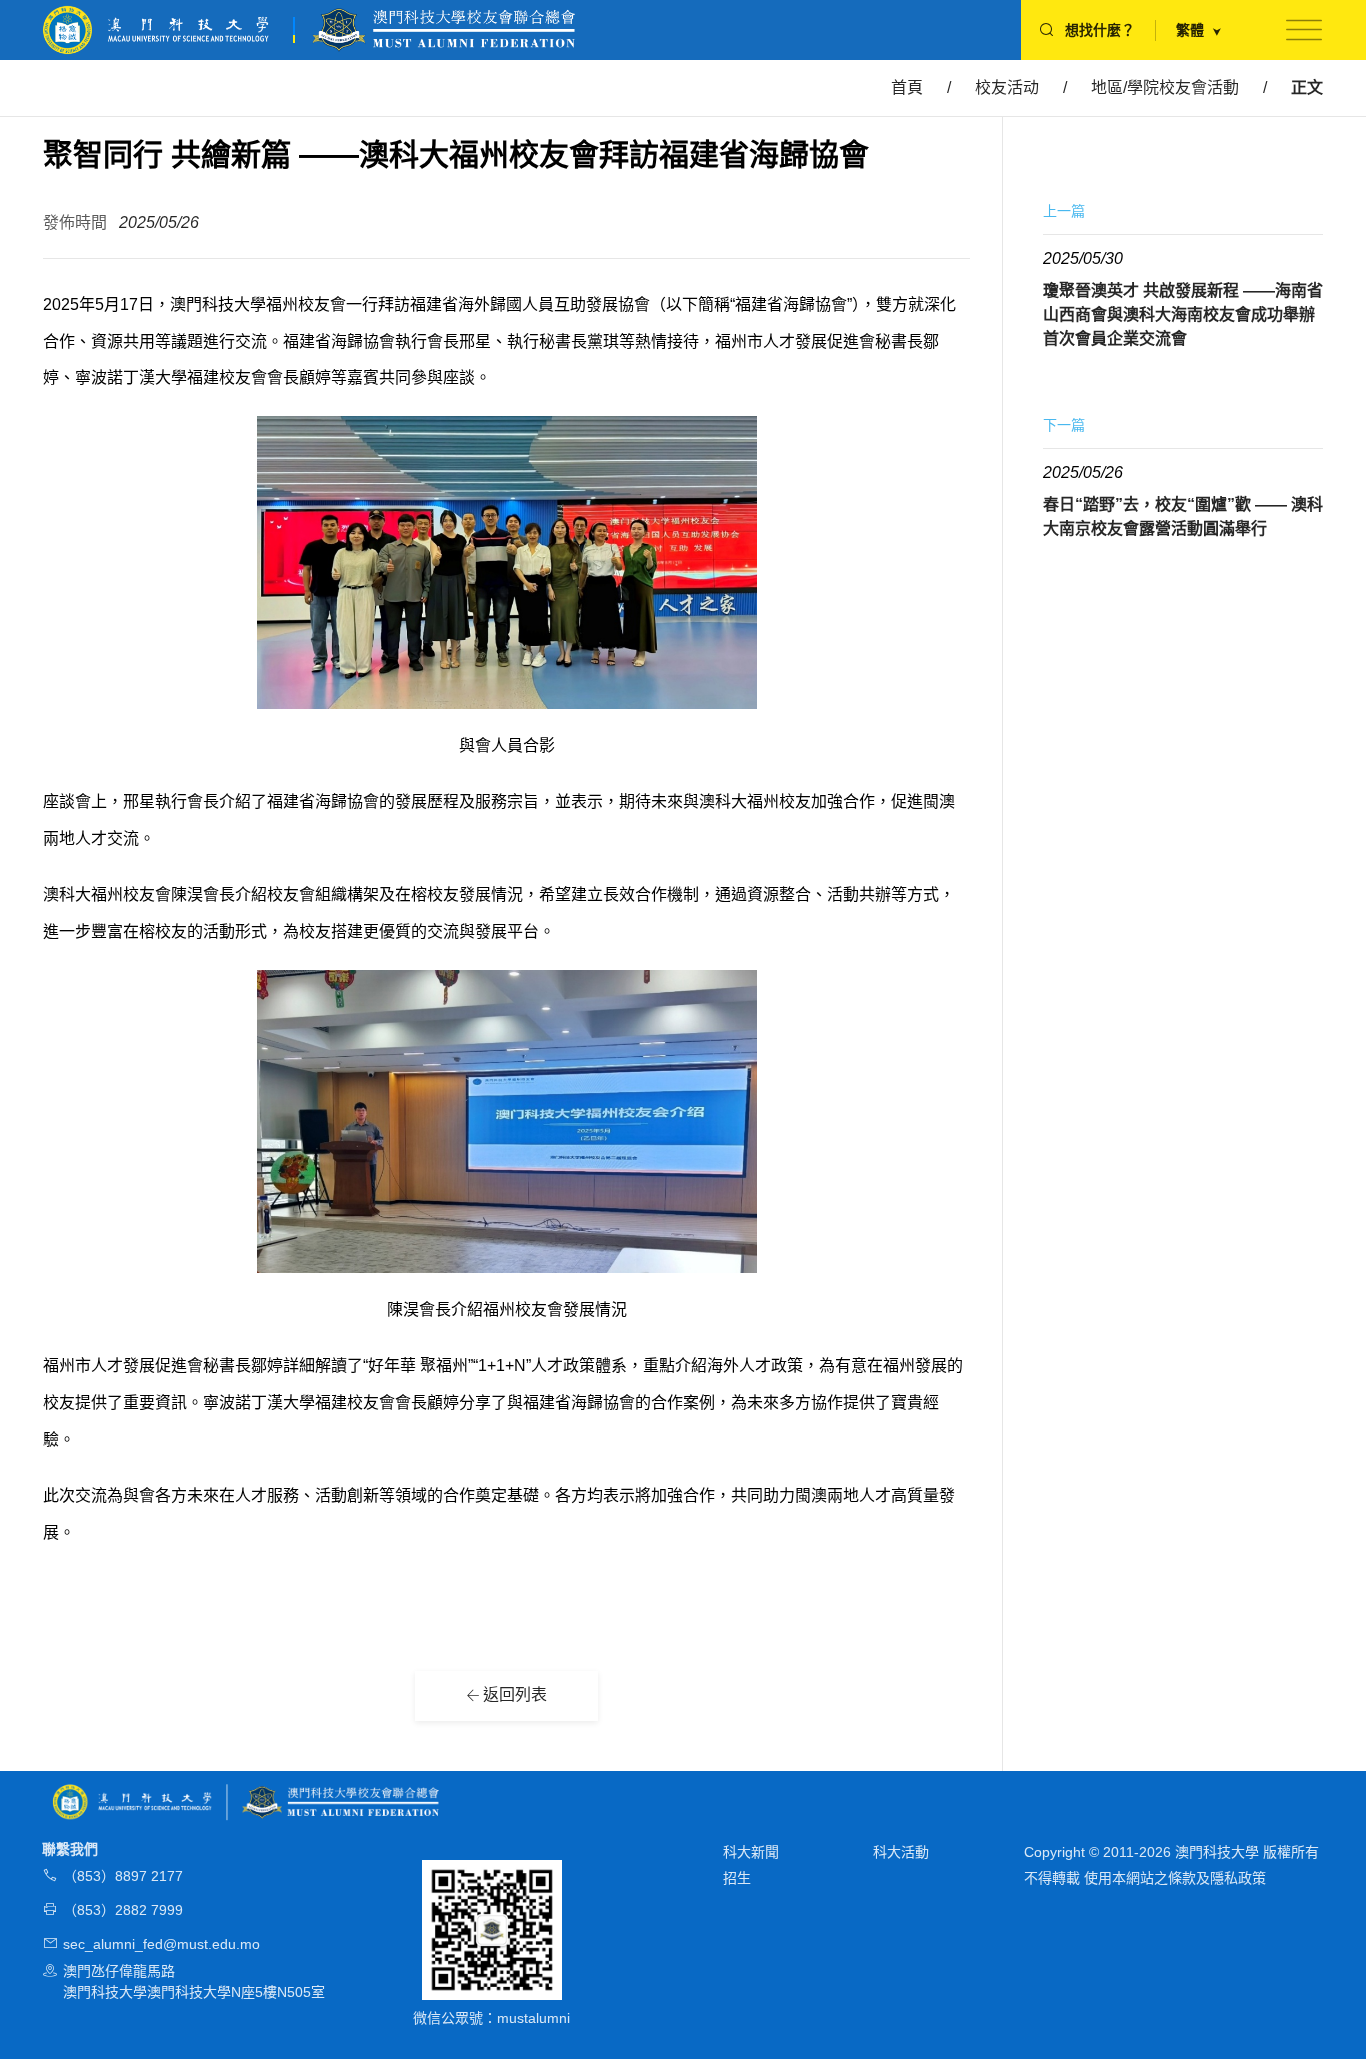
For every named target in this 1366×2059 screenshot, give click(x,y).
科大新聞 (751, 1852)
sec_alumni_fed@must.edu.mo (161, 1944)
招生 (737, 1878)
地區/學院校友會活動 (1165, 87)
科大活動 (901, 1852)
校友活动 (1007, 87)
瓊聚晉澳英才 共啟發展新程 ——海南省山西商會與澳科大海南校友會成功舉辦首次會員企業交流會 (1183, 314)
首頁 (907, 87)
